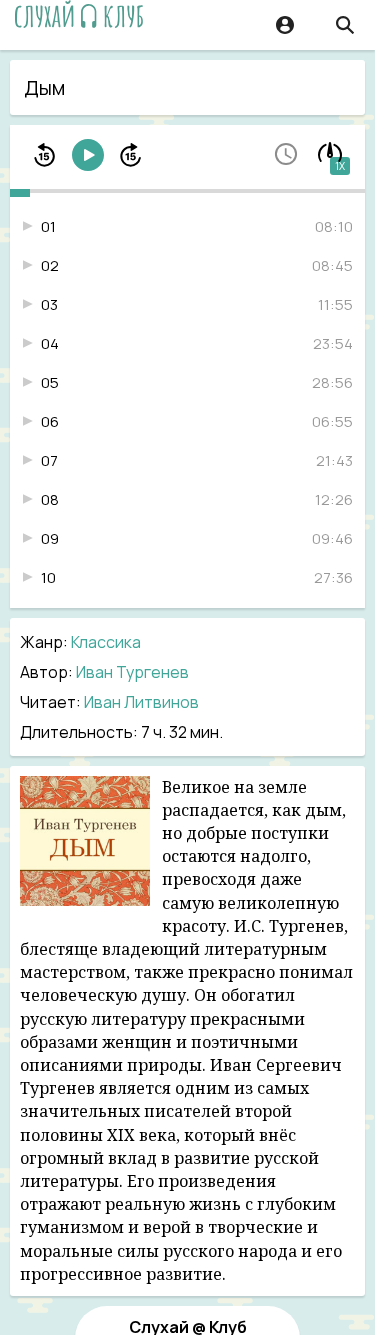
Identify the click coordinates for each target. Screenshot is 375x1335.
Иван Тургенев (132, 672)
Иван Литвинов (141, 702)
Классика (106, 642)
